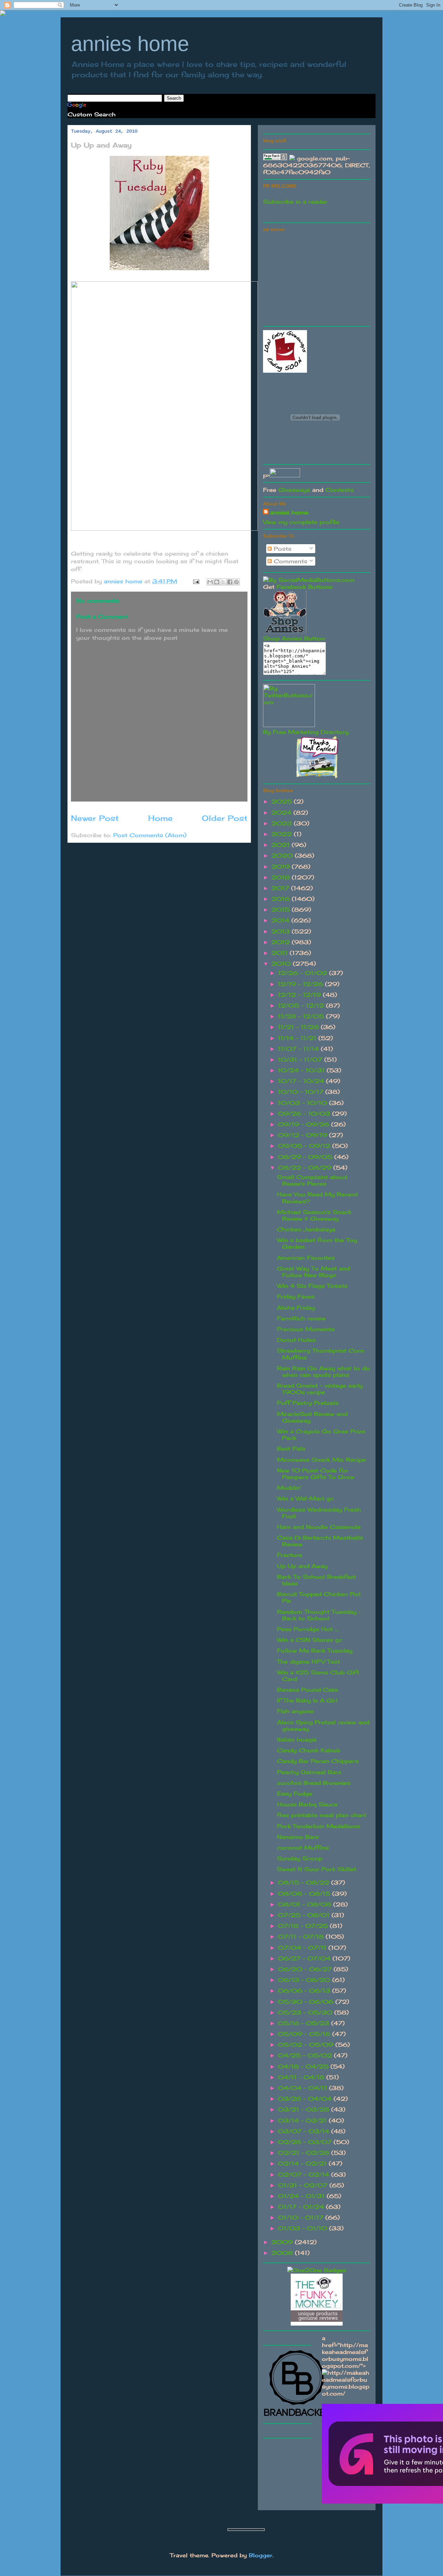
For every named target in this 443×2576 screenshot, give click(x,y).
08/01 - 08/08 (306, 1904)
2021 (282, 845)
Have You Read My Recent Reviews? (317, 1198)
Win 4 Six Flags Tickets (312, 1286)
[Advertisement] (315, 278)
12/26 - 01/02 (304, 973)
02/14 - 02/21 (303, 2163)
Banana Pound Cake (308, 1690)
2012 (282, 942)
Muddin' (289, 1488)
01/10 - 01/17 (302, 2218)
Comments (290, 561)
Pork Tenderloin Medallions (318, 1826)
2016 (282, 899)
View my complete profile (301, 522)
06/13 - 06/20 (305, 1980)
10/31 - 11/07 (301, 1060)
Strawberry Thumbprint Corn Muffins (320, 1354)
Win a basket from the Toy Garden (317, 1243)
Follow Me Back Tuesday (315, 1650)
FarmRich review (301, 1318)
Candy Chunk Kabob (309, 1750)
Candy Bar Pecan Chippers (318, 1761)
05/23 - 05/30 (306, 2012)
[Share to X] (223, 582)
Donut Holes (296, 1340)
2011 (281, 953)
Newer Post (95, 818)
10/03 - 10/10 (304, 1103)
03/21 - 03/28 (305, 2109)
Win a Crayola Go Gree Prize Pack (321, 1435)
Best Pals (291, 1449)
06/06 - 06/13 (305, 1991)
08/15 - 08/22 (305, 1883)
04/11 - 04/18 (302, 2077)
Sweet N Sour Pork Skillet (317, 1869)
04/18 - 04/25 (304, 2066)
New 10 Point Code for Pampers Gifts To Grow (316, 1474)
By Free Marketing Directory (306, 732)
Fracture (290, 1555)
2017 (281, 888)
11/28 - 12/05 (302, 1016)
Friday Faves (296, 1296)
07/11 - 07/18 (302, 1937)
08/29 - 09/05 (306, 1157)
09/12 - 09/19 (304, 1135)
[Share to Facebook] (230, 582)
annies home (130, 44)
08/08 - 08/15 (305, 1894)
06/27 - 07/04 (305, 1958)
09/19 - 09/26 (305, 1124)
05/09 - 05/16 (305, 2034)
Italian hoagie (297, 1740)
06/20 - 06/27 (306, 1969)
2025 (283, 802)
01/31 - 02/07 (304, 2185)
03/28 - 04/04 (306, 2099)
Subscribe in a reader (295, 202)
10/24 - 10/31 (302, 1070)
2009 (283, 2242)
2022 (283, 834)
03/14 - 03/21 (303, 2121)
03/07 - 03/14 (305, 2131)
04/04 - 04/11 (304, 2088)
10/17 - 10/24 (302, 1081)
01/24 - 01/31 (302, 2196)
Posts (282, 549)
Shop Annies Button (294, 638)
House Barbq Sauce (307, 1804)
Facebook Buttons (304, 587)
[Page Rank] (275, 158)
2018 (282, 877)
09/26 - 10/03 (305, 1114)
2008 (283, 2253)
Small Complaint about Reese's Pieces (312, 1180)
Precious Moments (306, 1329)
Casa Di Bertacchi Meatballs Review (320, 1541)
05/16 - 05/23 (305, 2023)
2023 (283, 823)
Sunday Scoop (300, 1858)
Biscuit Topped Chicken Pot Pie (319, 1597)
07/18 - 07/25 (304, 1926)
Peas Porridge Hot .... (308, 1629)
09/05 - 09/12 (305, 1146)
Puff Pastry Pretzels (308, 1403)
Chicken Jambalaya (306, 1229)
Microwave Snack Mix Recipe (321, 1460)
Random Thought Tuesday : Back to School (318, 1615)
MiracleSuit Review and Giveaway (312, 1417)
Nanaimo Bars (298, 1837)
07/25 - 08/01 (305, 1915)
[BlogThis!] (217, 582)
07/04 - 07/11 (303, 1948)
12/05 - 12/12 (302, 1006)
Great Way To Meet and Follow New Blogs (313, 1272)
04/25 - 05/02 (306, 2055)
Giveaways (294, 490)
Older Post (225, 818)
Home (160, 818)
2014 (281, 920)
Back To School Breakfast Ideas (316, 1580)
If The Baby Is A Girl (307, 1700)
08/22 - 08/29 (306, 1168)
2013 (282, 931)
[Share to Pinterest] (236, 582)
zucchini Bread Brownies (314, 1783)
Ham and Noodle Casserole (319, 1527)
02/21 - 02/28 (305, 2153)
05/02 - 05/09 (307, 2045)
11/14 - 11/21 (298, 1038)
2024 (282, 813)
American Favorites (306, 1258)
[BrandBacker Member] (298, 2416)
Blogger (261, 2555)
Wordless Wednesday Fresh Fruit (319, 1513)
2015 (282, 910)
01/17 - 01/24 (302, 2207)
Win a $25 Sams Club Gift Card (318, 1676)
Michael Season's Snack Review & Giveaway (314, 1215)
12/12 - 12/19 (300, 995)
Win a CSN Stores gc (310, 1640)
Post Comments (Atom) (150, 835)
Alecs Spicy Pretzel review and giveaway (323, 1725)
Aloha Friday (296, 1308)
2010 (282, 964)
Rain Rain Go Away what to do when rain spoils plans (323, 1371)
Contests (340, 490)
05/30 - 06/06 (307, 2002)
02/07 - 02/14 (305, 2175)
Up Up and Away (302, 1566)
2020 (283, 856)
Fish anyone (295, 1711)
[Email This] (210, 582)
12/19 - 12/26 (301, 984)
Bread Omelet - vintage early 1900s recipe (320, 1389)
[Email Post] (196, 581)
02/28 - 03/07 (306, 2142)
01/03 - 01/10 (304, 2228)
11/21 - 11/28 (299, 1027)
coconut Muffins (303, 1848)
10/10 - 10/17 (302, 1092)
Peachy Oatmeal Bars (309, 1772)
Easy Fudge (295, 1794)
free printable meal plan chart (322, 1815)
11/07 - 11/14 (299, 1049)
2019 (282, 867)
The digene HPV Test (308, 1662)
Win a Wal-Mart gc (305, 1498)
